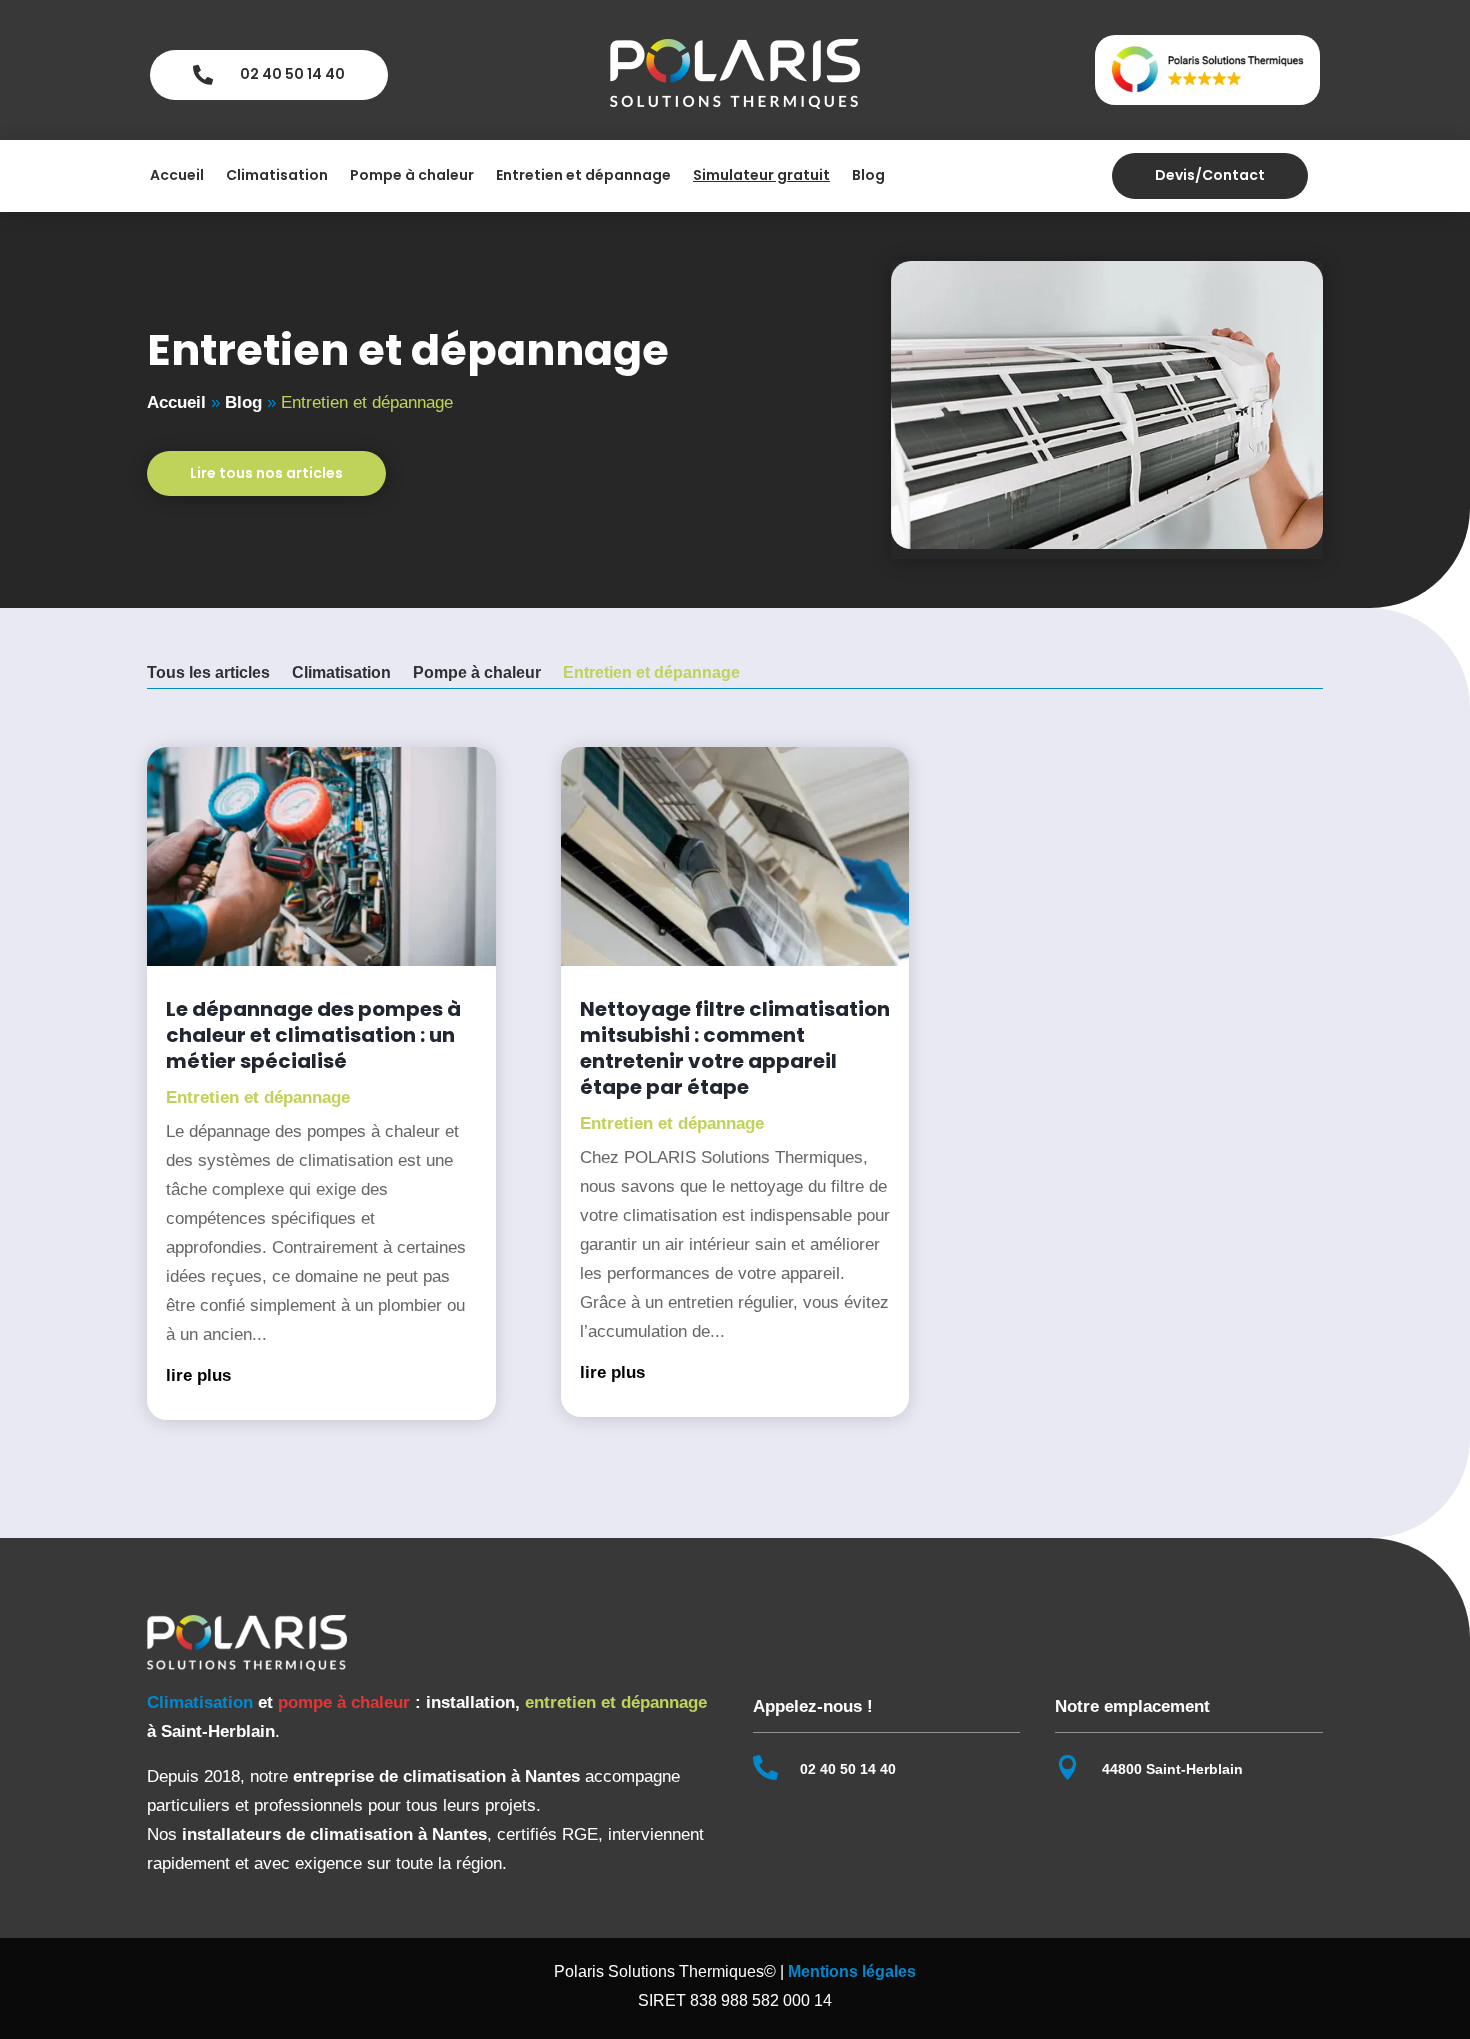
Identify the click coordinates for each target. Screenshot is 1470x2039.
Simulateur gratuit (761, 176)
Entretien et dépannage (583, 176)
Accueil (177, 176)
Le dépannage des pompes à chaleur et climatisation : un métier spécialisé (313, 1035)
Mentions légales (852, 1971)
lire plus (198, 1375)
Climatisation (277, 176)
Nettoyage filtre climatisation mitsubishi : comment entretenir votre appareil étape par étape (735, 1048)
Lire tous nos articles (266, 473)
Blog (868, 176)
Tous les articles (208, 673)
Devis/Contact (1210, 175)
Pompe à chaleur (412, 176)
